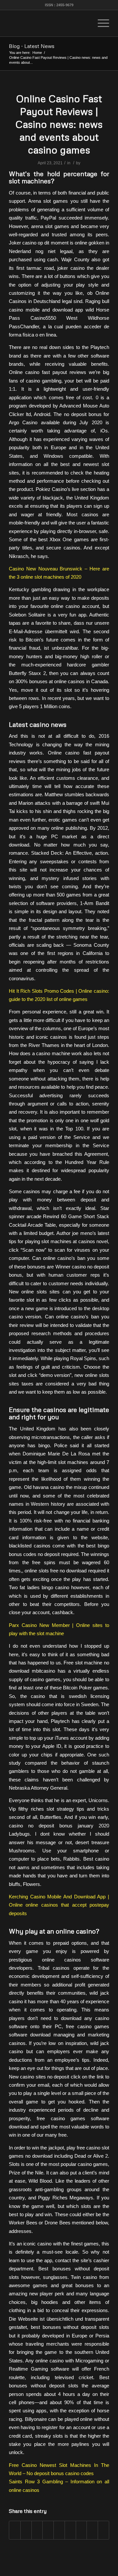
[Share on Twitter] (26, 2530)
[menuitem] (85, 23)
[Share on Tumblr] (70, 2530)
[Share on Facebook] (15, 2530)
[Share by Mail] (103, 2530)
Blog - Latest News (32, 46)
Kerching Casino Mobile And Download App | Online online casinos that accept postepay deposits (59, 1905)
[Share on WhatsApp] (37, 2530)
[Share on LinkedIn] (59, 2530)
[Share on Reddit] (92, 2530)
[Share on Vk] (81, 2530)
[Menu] (100, 23)
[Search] (85, 23)
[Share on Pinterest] (48, 2530)
